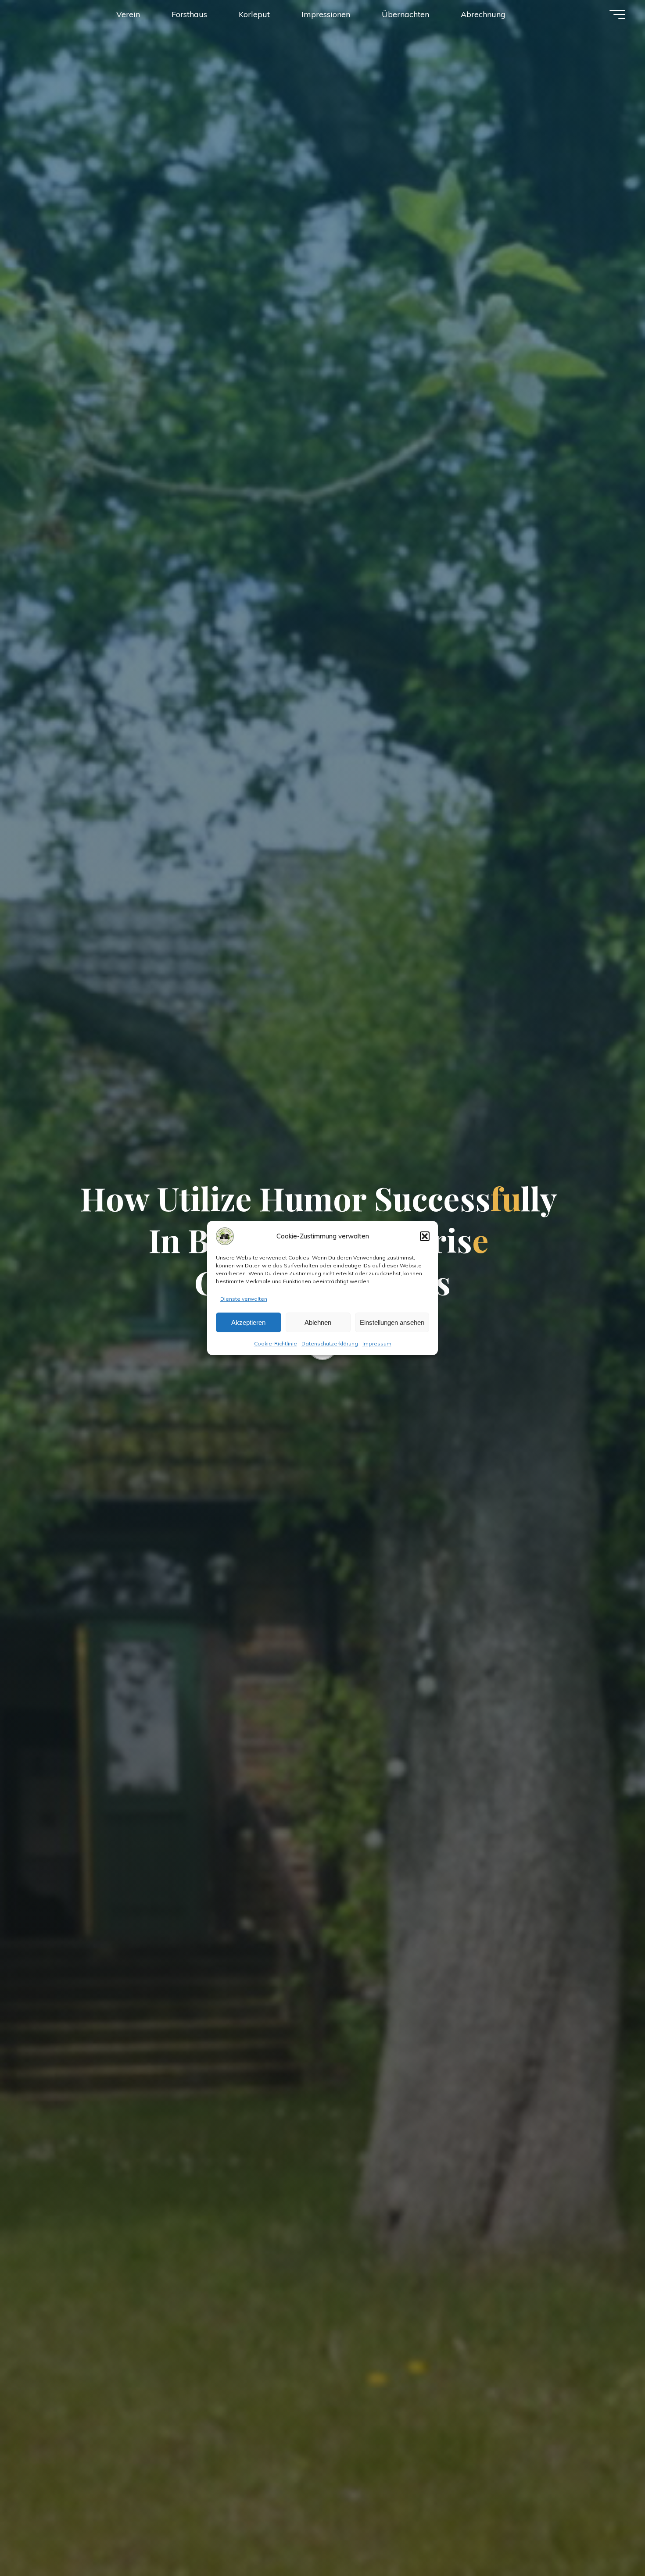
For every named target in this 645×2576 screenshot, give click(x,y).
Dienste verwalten (244, 1299)
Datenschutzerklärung (330, 1343)
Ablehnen (318, 1322)
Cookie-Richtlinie (276, 1343)
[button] (425, 1236)
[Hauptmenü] (617, 14)
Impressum (377, 1343)
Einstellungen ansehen (392, 1322)
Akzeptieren (248, 1322)
